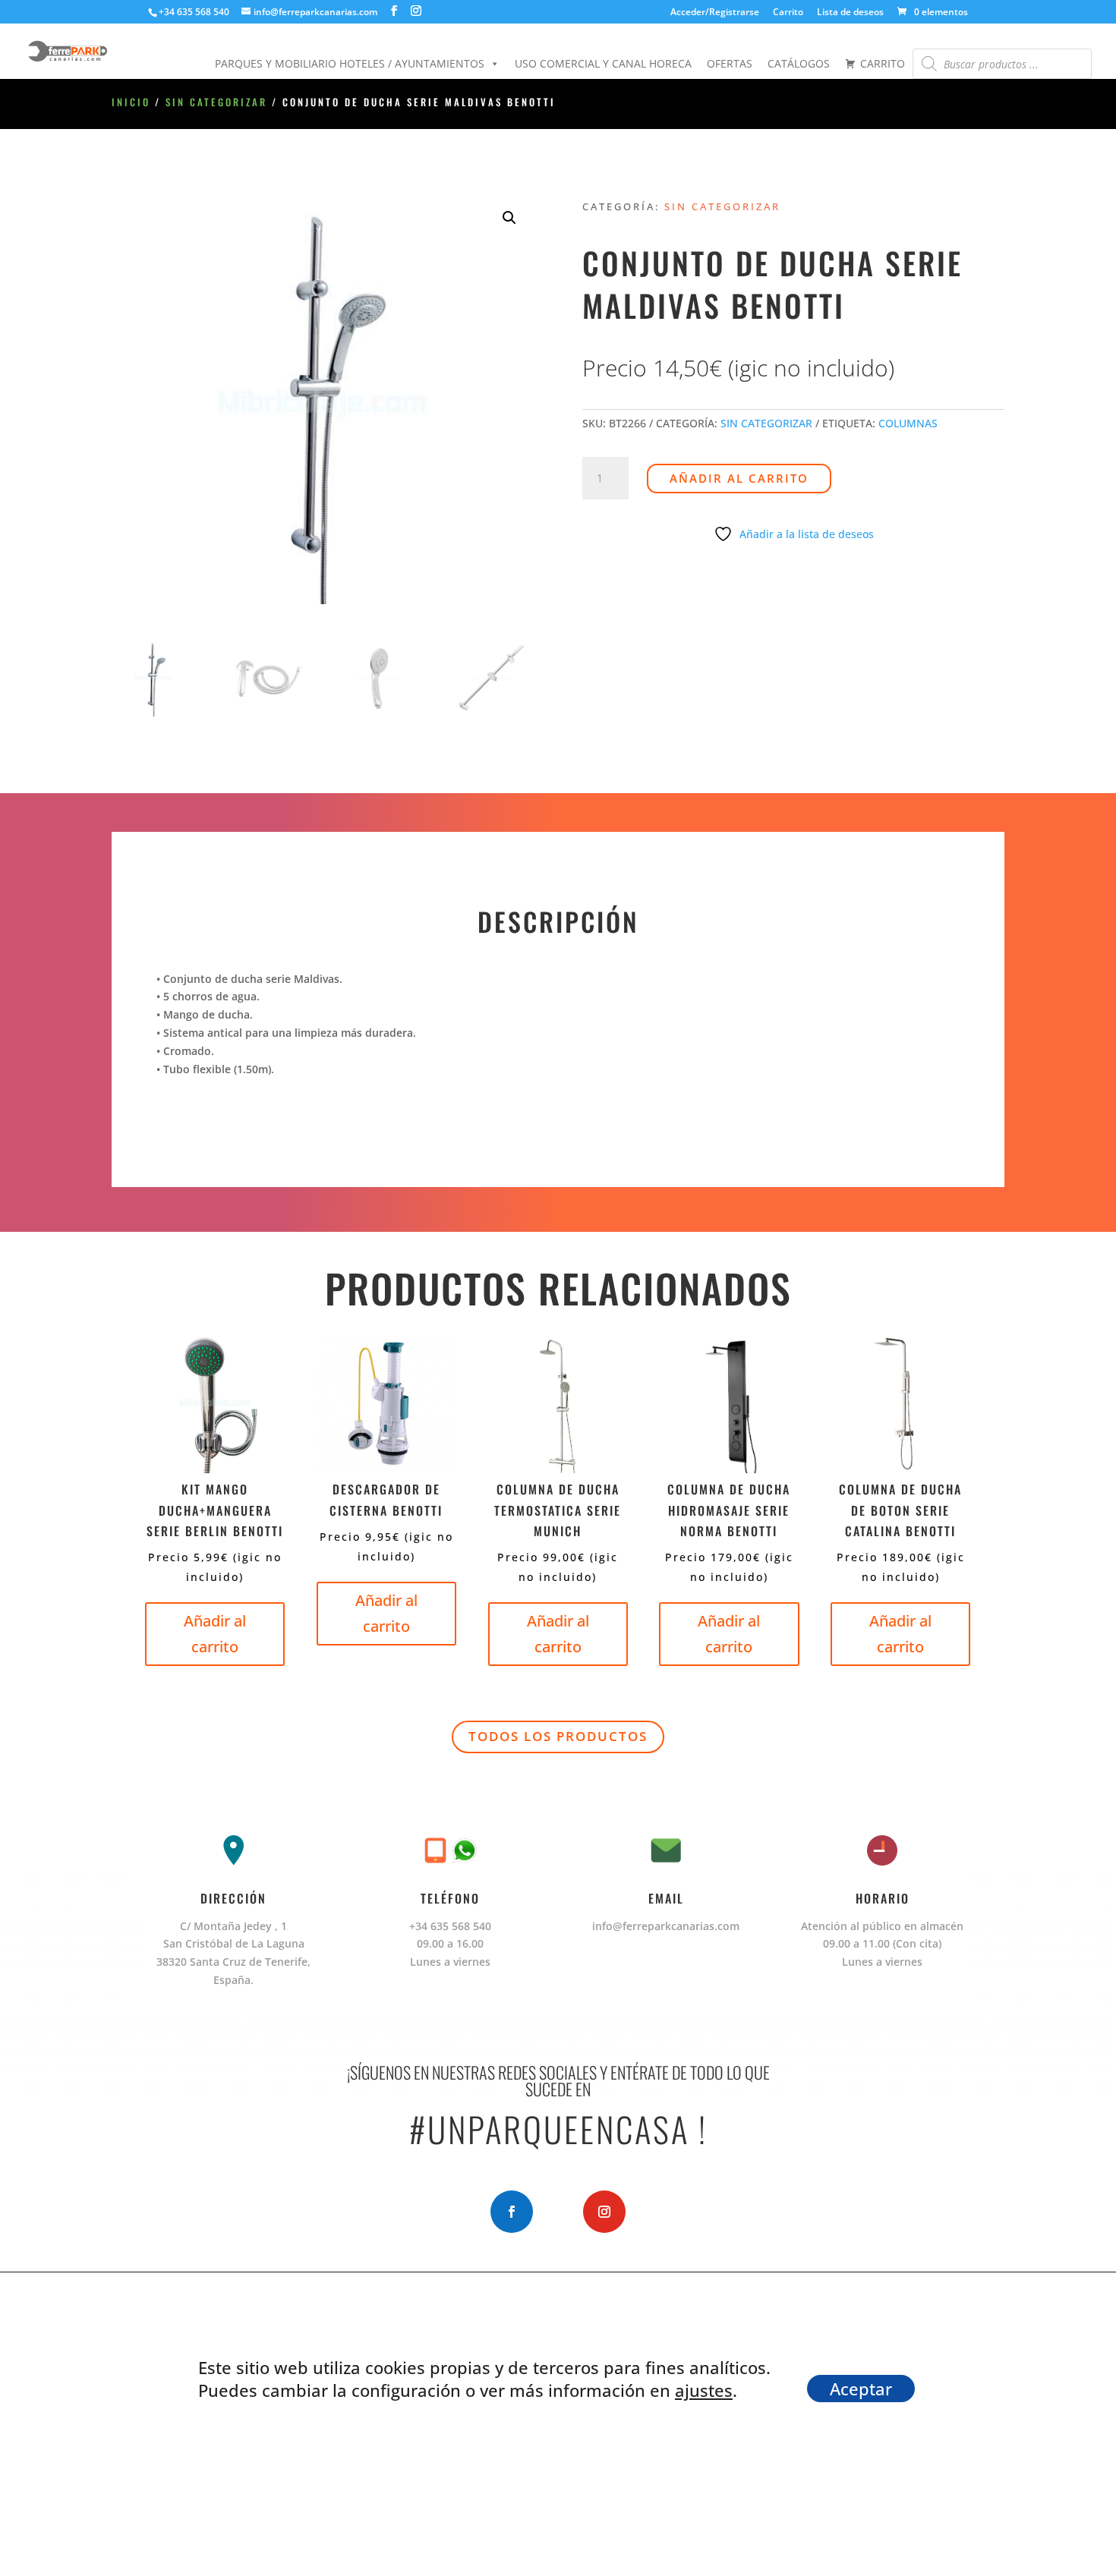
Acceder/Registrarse (715, 13)
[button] (509, 218)
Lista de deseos (850, 13)
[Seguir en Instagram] (604, 2212)
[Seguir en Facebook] (512, 2212)
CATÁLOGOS (799, 63)
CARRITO (883, 63)
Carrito (788, 13)
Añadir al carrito (739, 478)
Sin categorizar (216, 102)
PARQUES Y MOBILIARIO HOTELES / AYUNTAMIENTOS (350, 63)
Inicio (131, 102)
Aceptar (861, 2389)
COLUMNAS (908, 423)
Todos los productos (558, 1736)
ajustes (704, 2390)
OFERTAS (730, 63)
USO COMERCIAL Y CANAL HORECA (603, 63)
